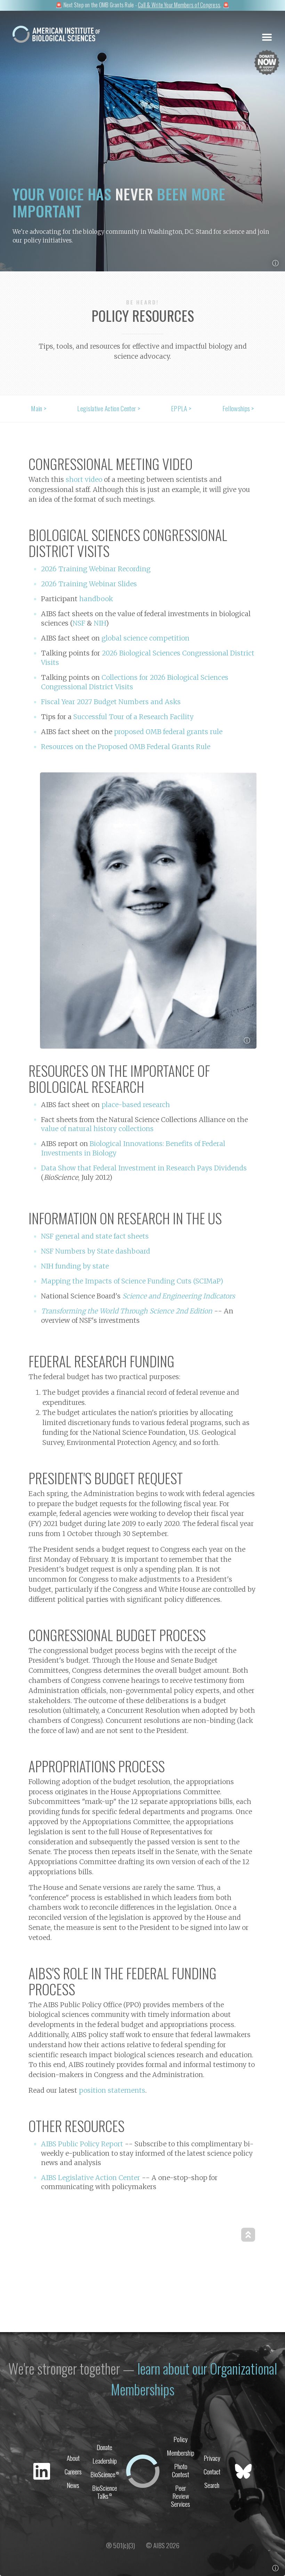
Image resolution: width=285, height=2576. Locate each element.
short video (84, 479)
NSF (79, 623)
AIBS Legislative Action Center (91, 2178)
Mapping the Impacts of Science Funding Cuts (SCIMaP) (132, 1281)
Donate (104, 2447)
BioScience (105, 2474)
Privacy (212, 2458)
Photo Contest (181, 2470)
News (73, 2485)
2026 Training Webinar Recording (96, 569)
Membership (181, 2453)
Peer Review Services (181, 2496)
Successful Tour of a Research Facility (133, 717)
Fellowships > (238, 408)
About (73, 2458)
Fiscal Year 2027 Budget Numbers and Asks (111, 702)
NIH (100, 623)
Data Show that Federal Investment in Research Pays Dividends (144, 1168)
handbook (96, 599)
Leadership (105, 2461)
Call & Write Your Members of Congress (179, 5)
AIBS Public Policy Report (82, 2144)
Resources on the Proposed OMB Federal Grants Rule (126, 747)
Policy (181, 2439)
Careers (73, 2471)
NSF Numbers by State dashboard (96, 1251)
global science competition (145, 638)
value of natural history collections (97, 1129)
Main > (39, 408)
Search (212, 2485)
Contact (212, 2471)
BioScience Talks (105, 2492)
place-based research (136, 1105)
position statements (112, 2090)
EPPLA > (181, 408)
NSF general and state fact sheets (95, 1236)
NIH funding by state (75, 1266)
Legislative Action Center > (109, 408)
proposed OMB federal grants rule (168, 732)
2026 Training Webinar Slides (89, 584)
